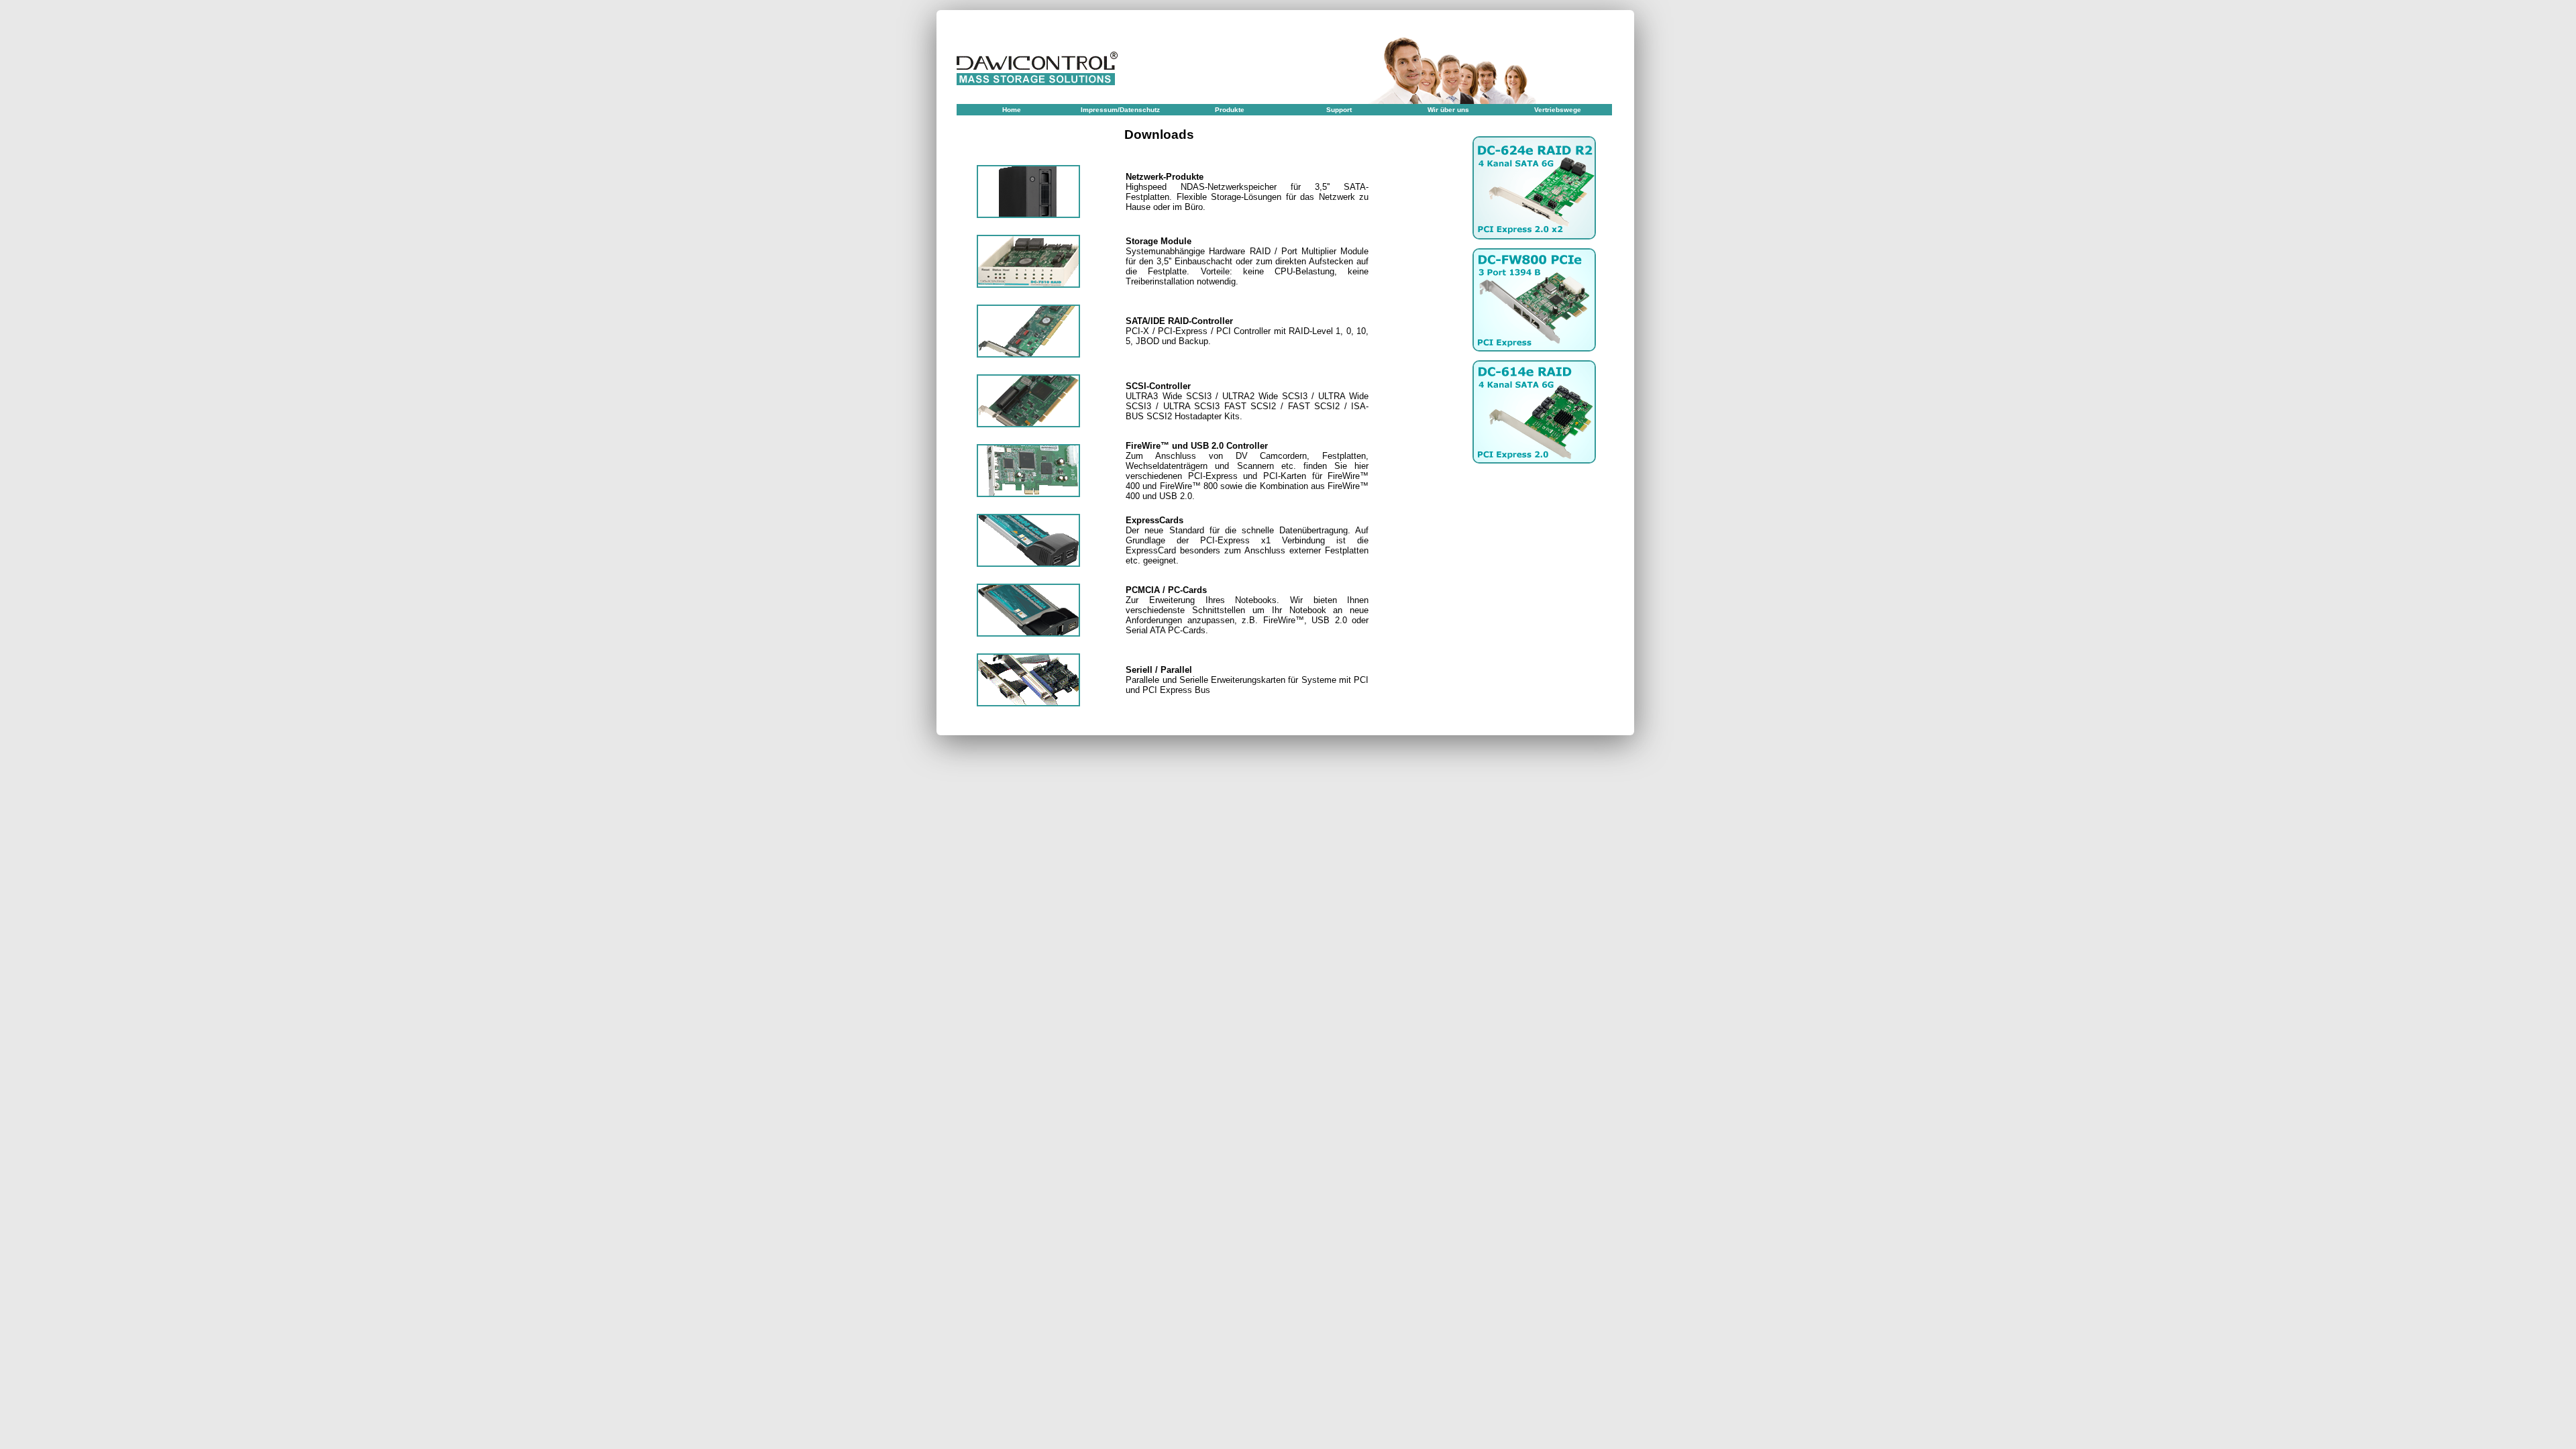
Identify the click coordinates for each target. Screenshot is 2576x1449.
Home (1012, 110)
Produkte (1230, 110)
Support (1339, 110)
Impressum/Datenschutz (1120, 110)
